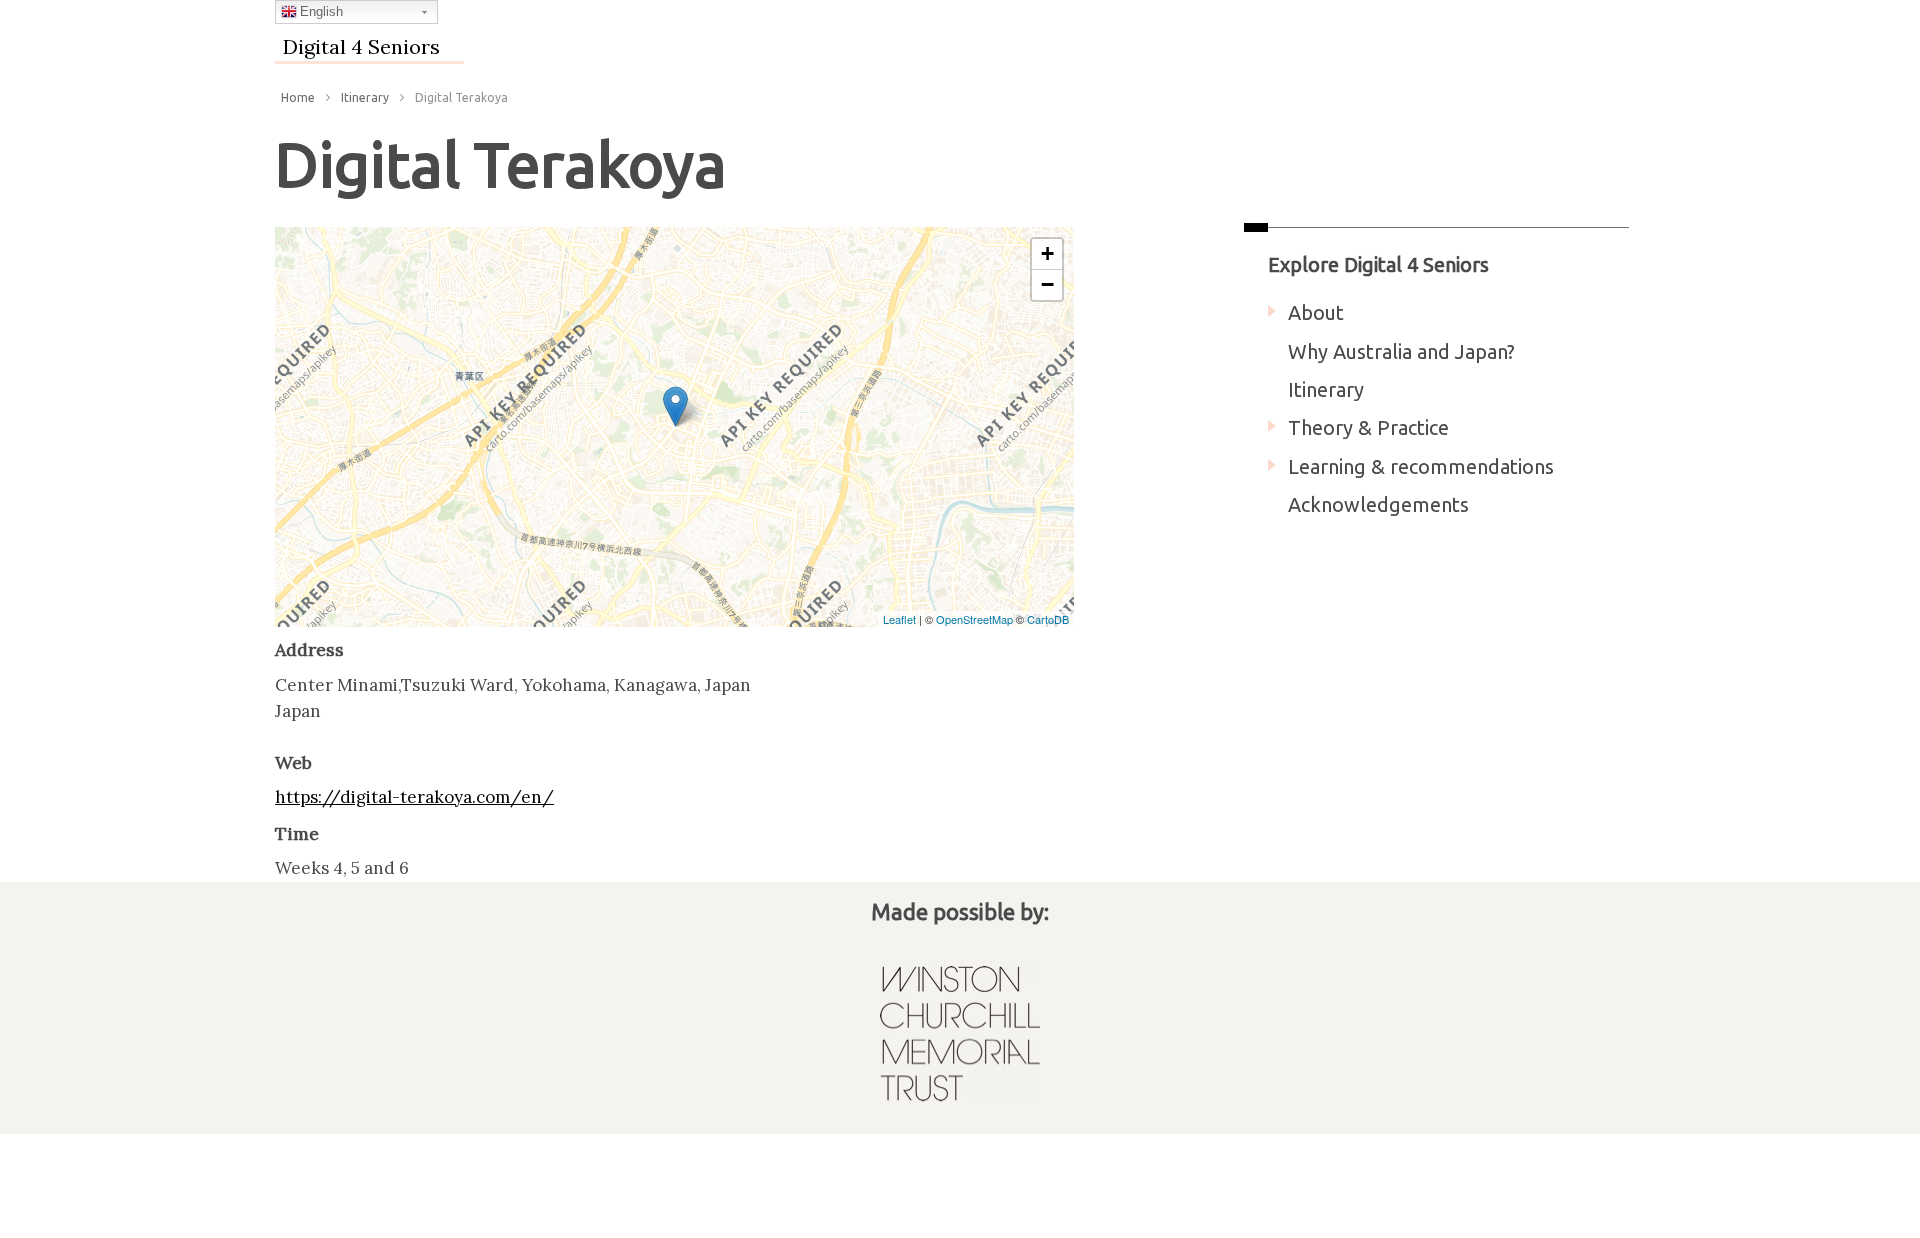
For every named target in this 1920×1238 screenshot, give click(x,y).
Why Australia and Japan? (1401, 351)
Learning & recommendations (1421, 466)
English (321, 11)
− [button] (1047, 284)
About (1316, 312)
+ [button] (1047, 253)
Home (298, 97)
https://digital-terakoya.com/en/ (414, 797)
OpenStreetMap (974, 619)
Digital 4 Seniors (361, 46)
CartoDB (1048, 619)
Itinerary (365, 97)
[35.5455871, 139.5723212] (675, 406)
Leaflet (899, 619)
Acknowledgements (1378, 504)
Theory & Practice (1368, 427)
